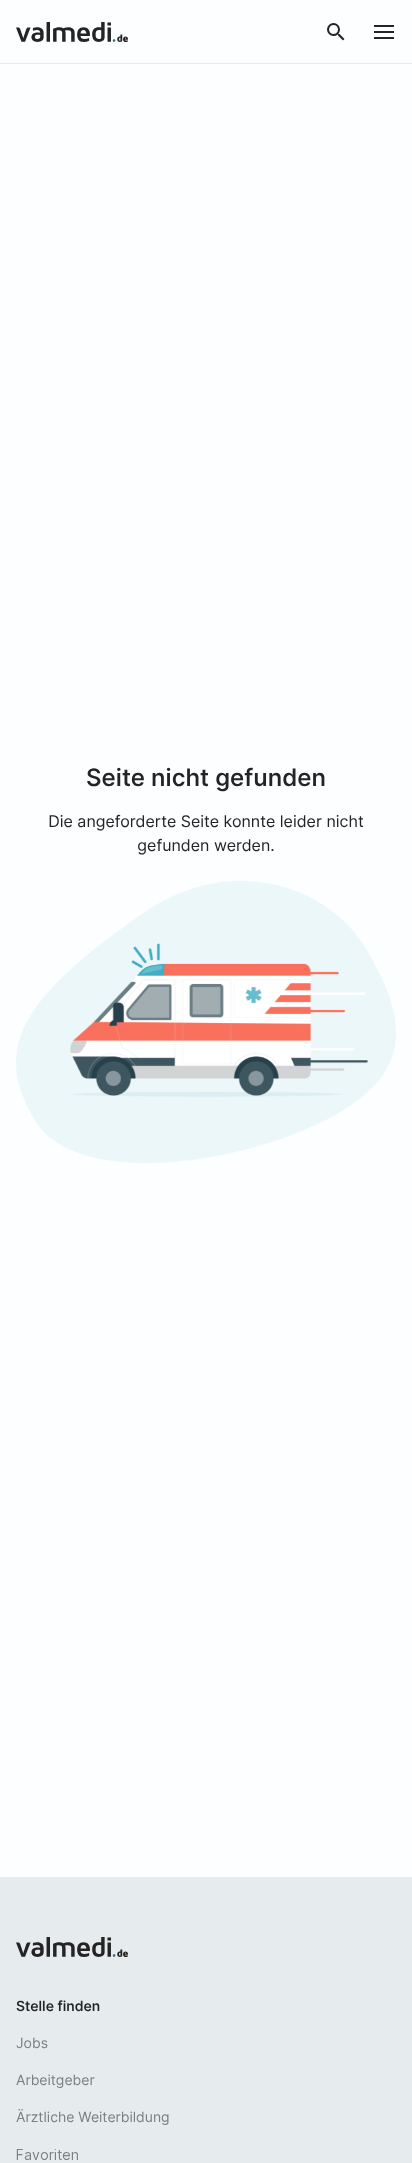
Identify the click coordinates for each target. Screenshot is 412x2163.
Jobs (32, 2043)
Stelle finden (58, 2006)
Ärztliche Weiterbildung (93, 2117)
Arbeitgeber (55, 2080)
